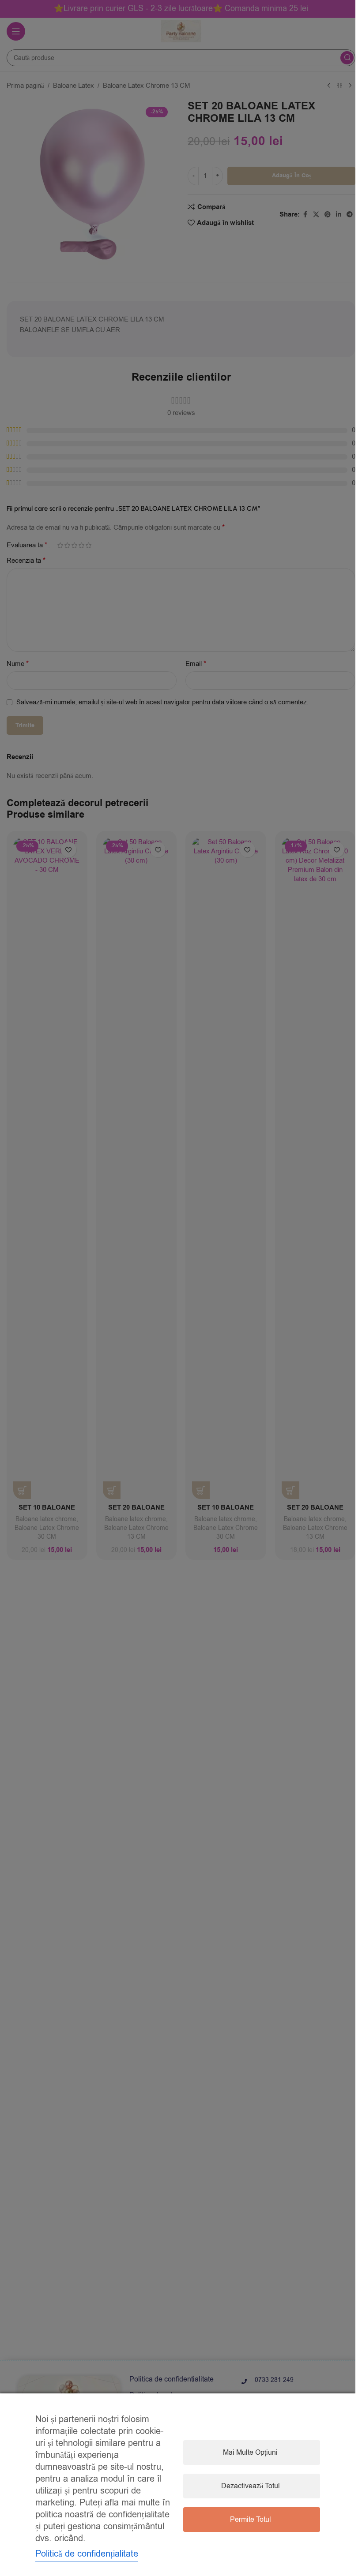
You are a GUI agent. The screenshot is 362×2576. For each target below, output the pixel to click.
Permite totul (251, 2520)
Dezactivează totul (251, 2486)
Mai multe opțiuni (250, 2453)
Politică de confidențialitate (87, 2554)
